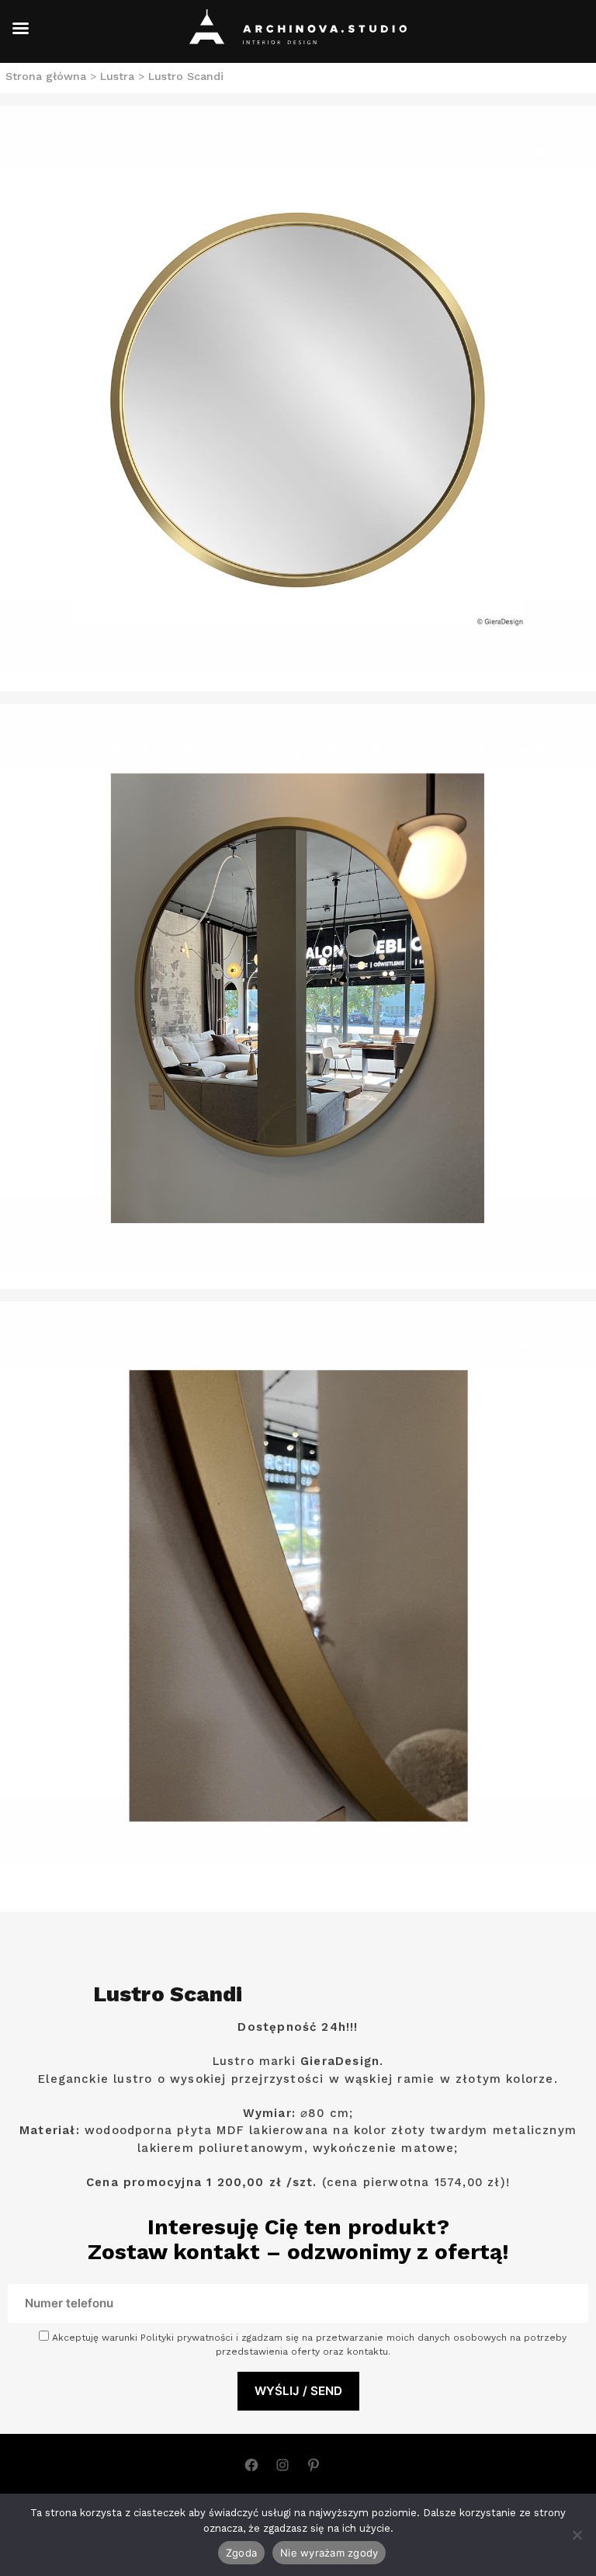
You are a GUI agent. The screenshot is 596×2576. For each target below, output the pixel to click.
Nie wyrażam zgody (329, 2553)
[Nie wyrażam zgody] (577, 2535)
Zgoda (241, 2553)
